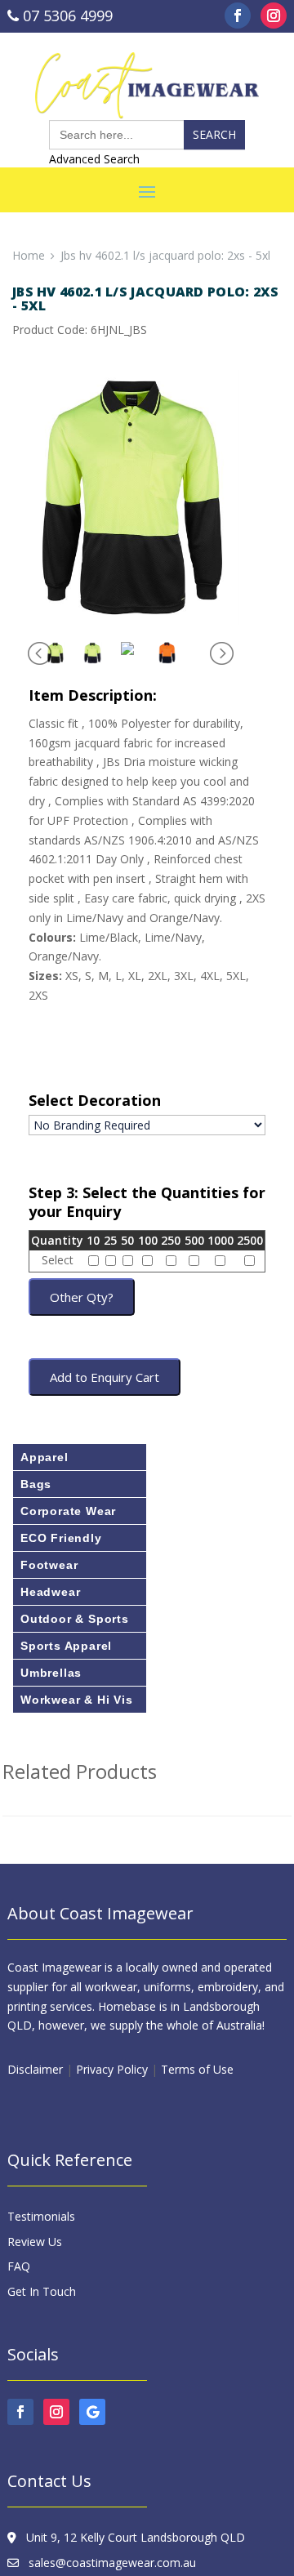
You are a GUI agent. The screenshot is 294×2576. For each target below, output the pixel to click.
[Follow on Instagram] (274, 16)
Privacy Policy (112, 2069)
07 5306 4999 (66, 16)
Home (29, 255)
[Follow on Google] (92, 2412)
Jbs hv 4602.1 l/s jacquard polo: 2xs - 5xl (165, 255)
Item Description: (93, 695)
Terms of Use (197, 2069)
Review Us (35, 2242)
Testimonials (41, 2216)
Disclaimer (35, 2069)
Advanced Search (94, 159)
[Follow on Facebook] (238, 16)
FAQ (19, 2266)
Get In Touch (42, 2291)
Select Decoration (95, 1101)
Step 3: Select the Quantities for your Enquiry (147, 1203)
